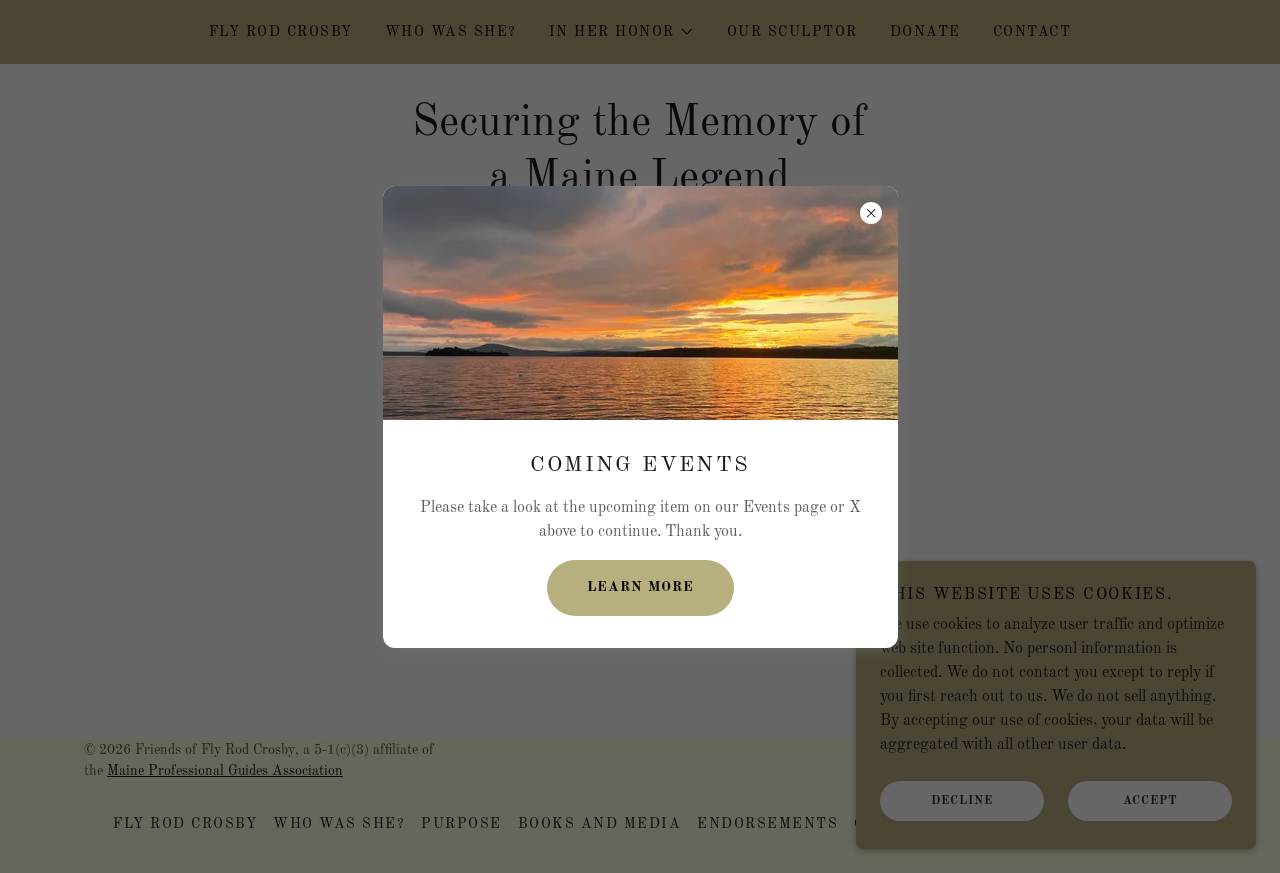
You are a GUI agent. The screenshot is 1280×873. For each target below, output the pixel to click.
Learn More (640, 587)
